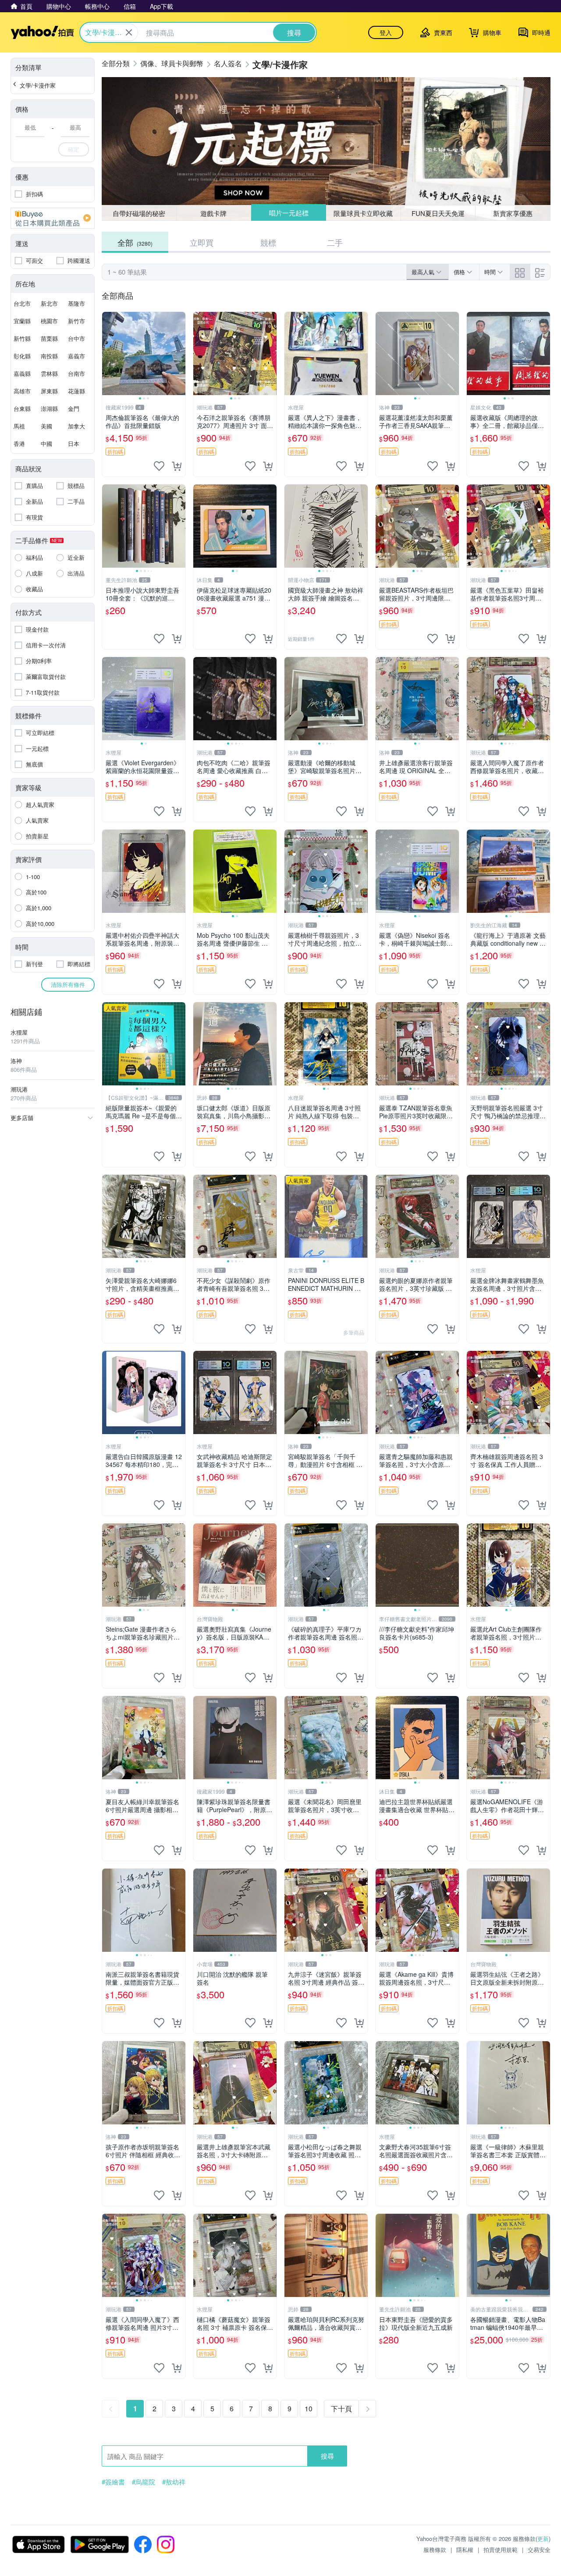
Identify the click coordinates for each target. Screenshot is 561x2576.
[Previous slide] (108, 353)
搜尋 (327, 2456)
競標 (268, 242)
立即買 (202, 242)
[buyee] (53, 218)
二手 (335, 242)
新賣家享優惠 (513, 213)
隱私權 (465, 2549)
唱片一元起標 (288, 213)
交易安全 (539, 2549)
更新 (543, 2539)
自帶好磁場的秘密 (139, 213)
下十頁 (341, 2408)
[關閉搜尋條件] (129, 32)
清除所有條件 (68, 984)
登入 (386, 32)
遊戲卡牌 (213, 213)
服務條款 (435, 2549)
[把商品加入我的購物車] (177, 466)
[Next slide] (180, 353)
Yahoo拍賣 (42, 32)
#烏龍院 (144, 2482)
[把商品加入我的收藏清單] (159, 466)
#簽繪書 (113, 2482)
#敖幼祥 (174, 2482)
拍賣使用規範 (501, 2549)
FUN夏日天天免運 (438, 213)
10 (309, 2408)
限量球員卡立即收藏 (364, 213)
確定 (74, 149)
